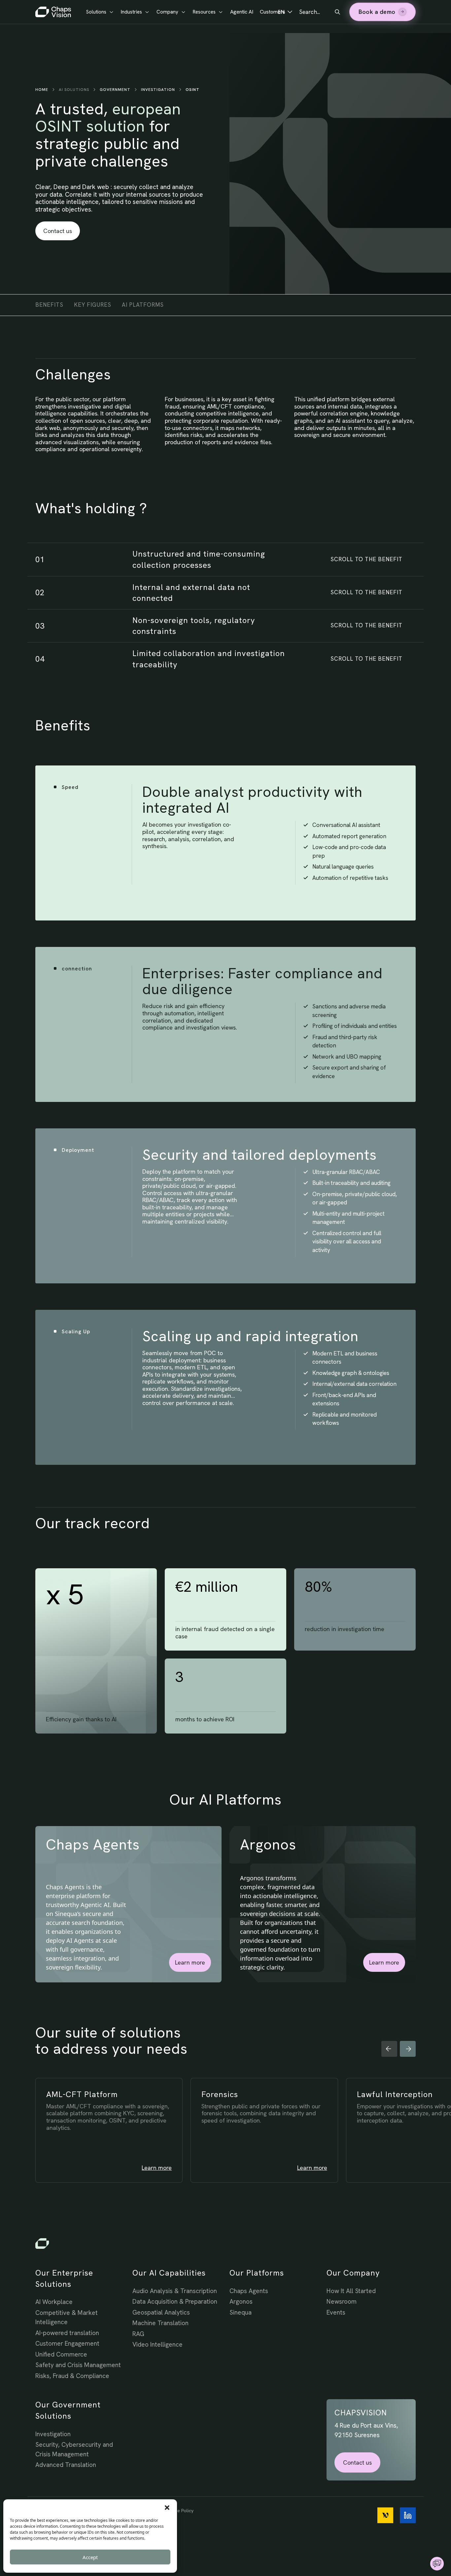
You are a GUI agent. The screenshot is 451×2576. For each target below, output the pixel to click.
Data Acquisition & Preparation (175, 2302)
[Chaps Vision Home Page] (54, 12)
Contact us (58, 231)
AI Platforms (143, 305)
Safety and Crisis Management (78, 2365)
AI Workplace (54, 2302)
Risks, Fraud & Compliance (72, 2376)
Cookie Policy (179, 2511)
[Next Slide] (408, 2049)
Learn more (190, 1962)
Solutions (96, 12)
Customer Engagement (67, 2343)
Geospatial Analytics (161, 2312)
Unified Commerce (61, 2354)
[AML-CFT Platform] (120, 2141)
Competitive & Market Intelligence (67, 2318)
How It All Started (351, 2291)
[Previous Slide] (389, 2049)
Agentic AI (242, 12)
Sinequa (241, 2312)
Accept (90, 2557)
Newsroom (342, 2302)
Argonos (241, 2302)
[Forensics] (275, 2141)
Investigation (158, 90)
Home (42, 90)
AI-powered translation (67, 2333)
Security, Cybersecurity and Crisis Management (74, 2449)
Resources (204, 12)
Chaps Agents (249, 2291)
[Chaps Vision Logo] (225, 2244)
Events (336, 2312)
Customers (273, 12)
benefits (49, 305)
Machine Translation (160, 2323)
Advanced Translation (66, 2465)
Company (167, 12)
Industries (131, 12)
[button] (167, 2508)
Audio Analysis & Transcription (175, 2291)
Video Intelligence (157, 2344)
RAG (138, 2334)
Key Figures (93, 305)
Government (115, 90)
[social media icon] (385, 2515)
